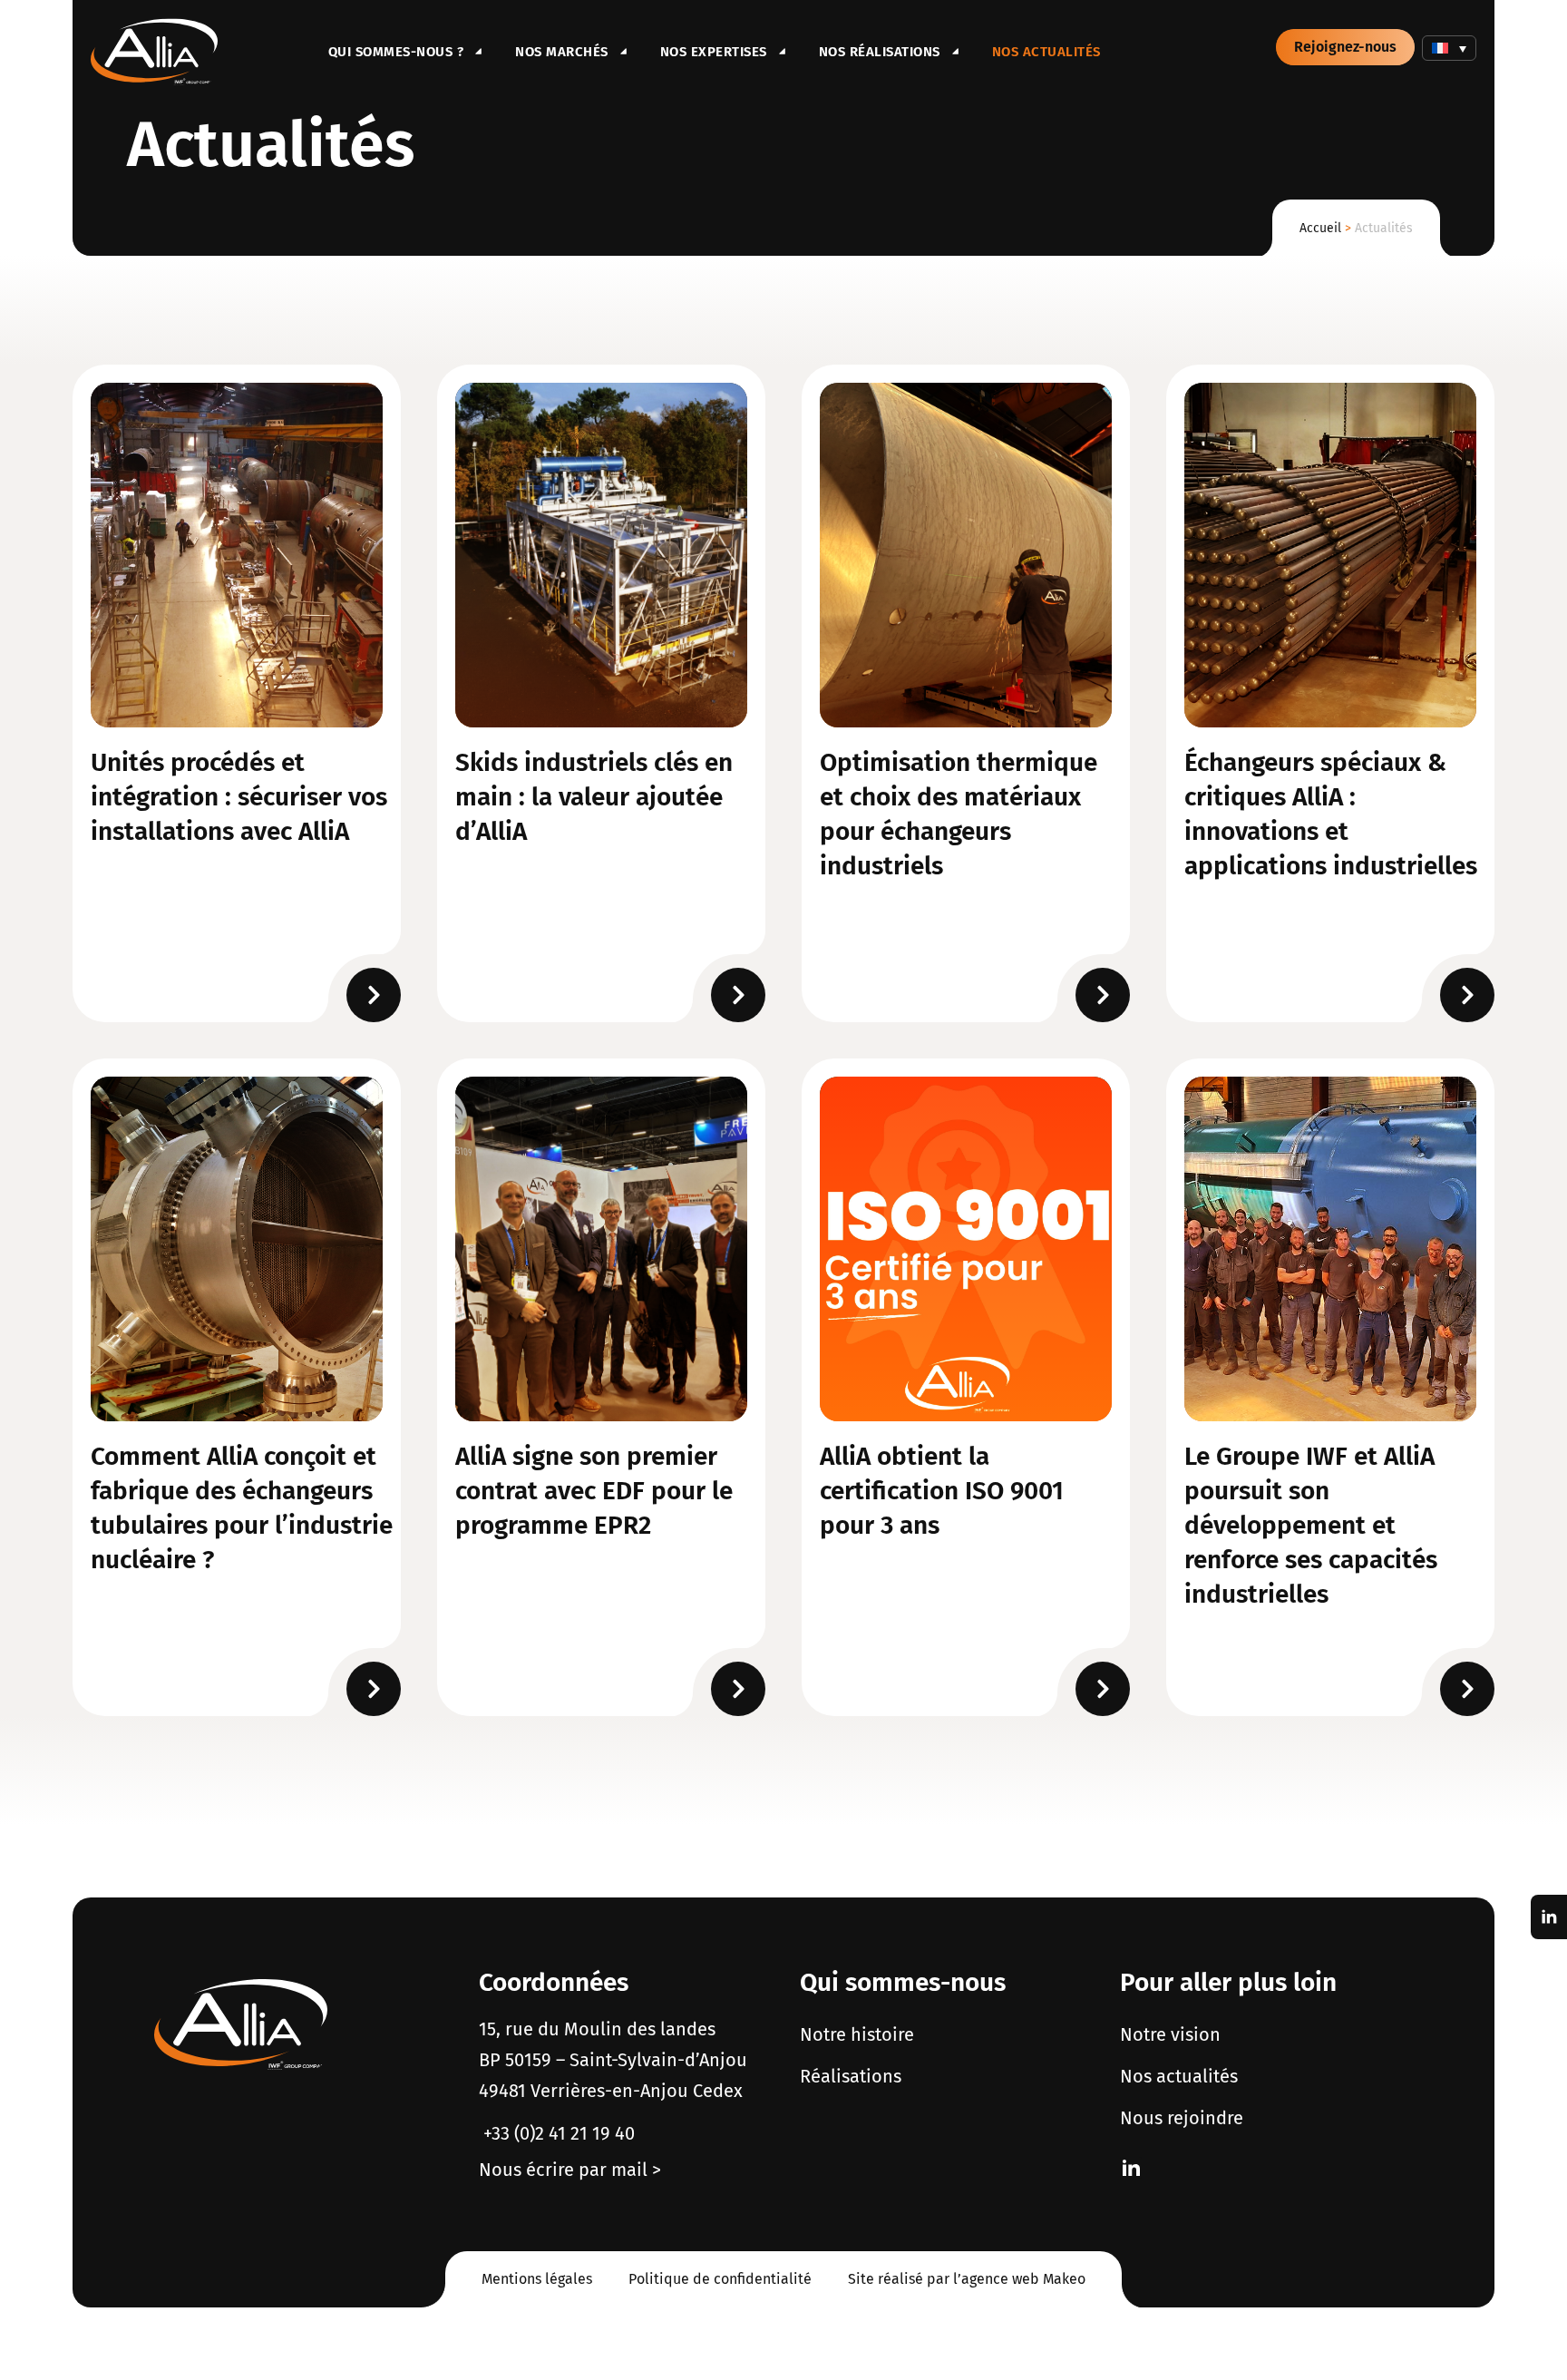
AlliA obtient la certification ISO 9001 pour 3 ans (942, 1491)
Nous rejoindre (1182, 2118)
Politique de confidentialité (720, 2279)
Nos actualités (1046, 52)
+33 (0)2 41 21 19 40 (557, 2133)
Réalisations (851, 2076)
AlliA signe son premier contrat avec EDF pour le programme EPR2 (594, 1491)
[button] (1449, 48)
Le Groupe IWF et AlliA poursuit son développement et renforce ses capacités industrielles (1311, 1525)
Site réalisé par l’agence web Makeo (967, 2279)
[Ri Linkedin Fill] (1131, 2168)
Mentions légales (537, 2279)
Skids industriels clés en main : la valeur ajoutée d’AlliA (594, 797)
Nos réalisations (880, 52)
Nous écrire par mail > (570, 2170)
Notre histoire (857, 2034)
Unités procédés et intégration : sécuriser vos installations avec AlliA (239, 797)
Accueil (1320, 228)
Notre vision (1170, 2034)
